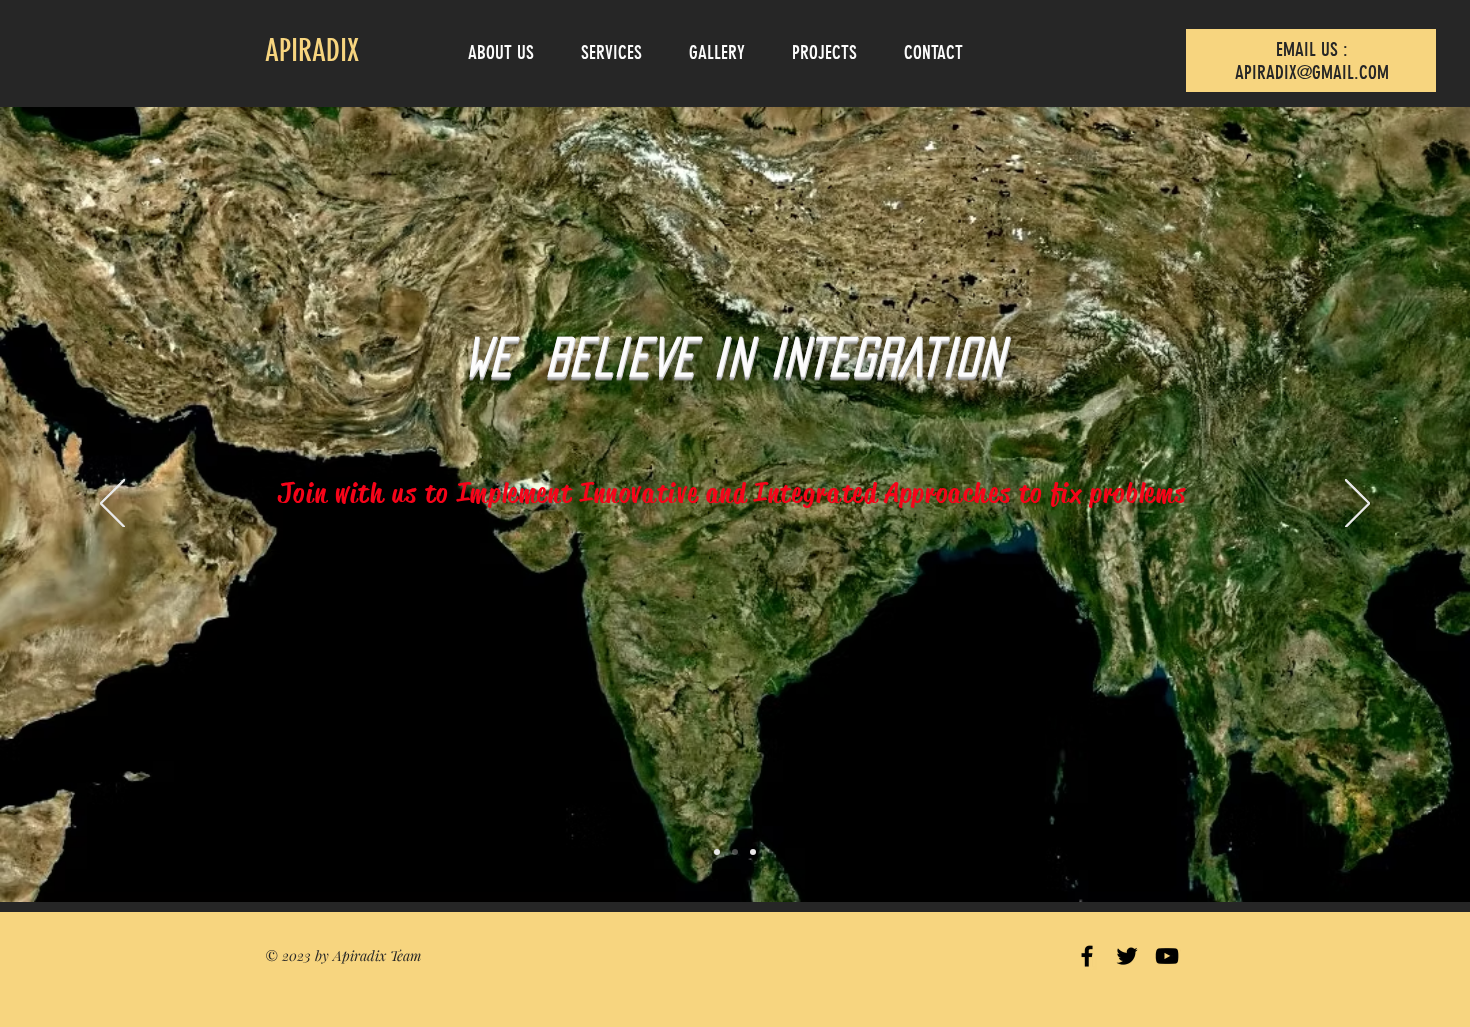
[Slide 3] (753, 852)
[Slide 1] (717, 852)
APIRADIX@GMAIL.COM (1312, 72)
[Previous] (112, 505)
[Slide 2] (735, 852)
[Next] (1357, 505)
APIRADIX (312, 51)
